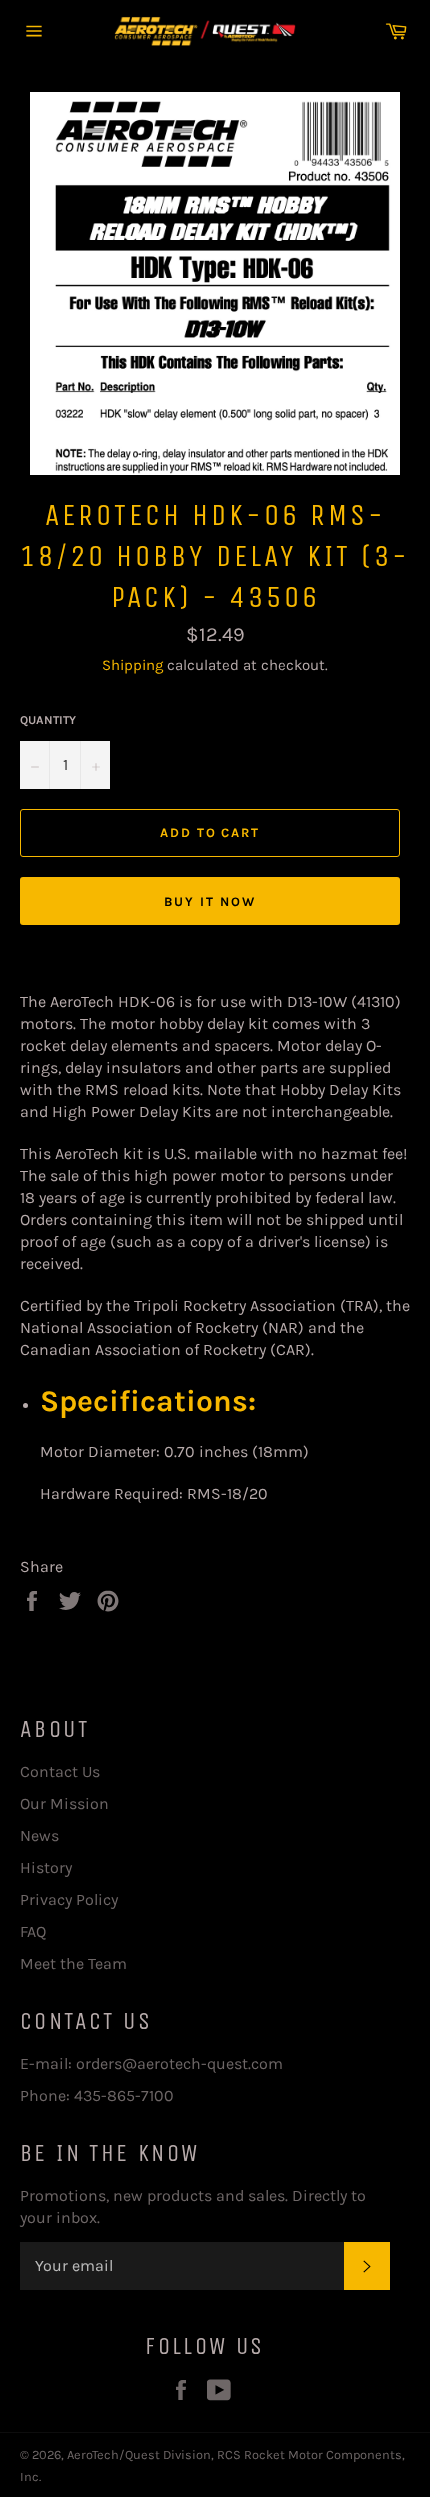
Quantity (48, 720)
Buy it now (210, 901)
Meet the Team (73, 1963)
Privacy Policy (69, 1899)
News (39, 1835)
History (46, 1867)
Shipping (132, 665)
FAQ (33, 1931)
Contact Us (60, 1771)
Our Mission (64, 1803)
